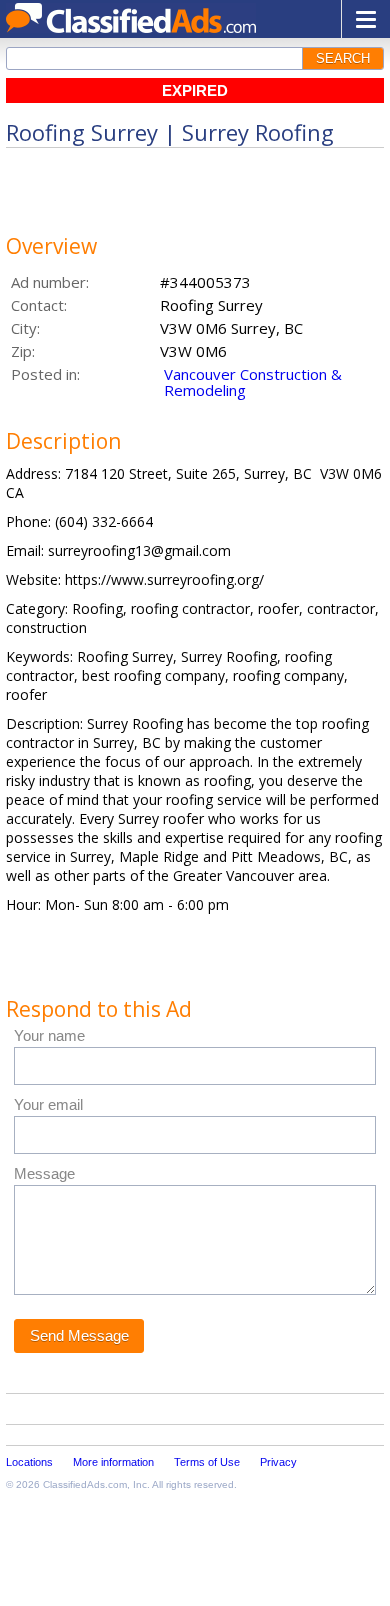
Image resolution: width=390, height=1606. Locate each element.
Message (44, 1173)
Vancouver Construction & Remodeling (253, 382)
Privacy (278, 1462)
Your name (49, 1035)
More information (113, 1462)
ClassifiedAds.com (85, 1484)
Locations (29, 1462)
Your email (48, 1104)
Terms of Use (207, 1462)
